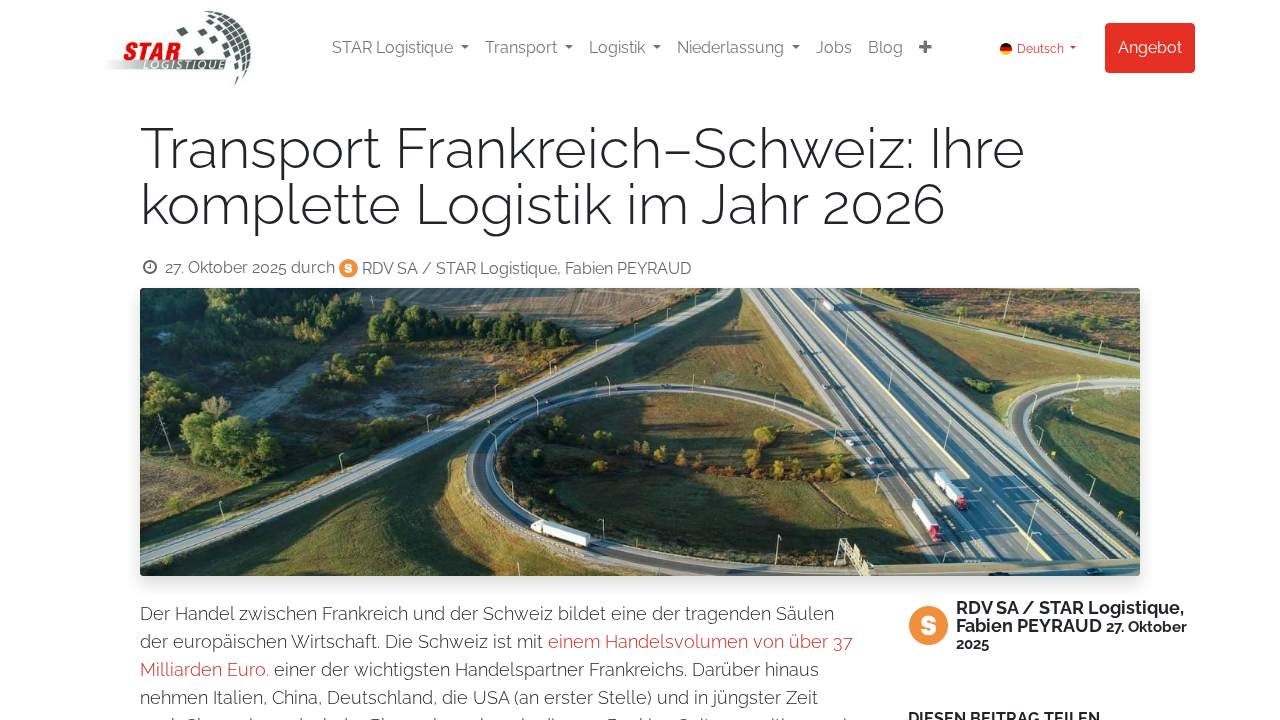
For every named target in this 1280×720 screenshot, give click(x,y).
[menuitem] (834, 48)
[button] (925, 48)
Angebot (1150, 47)
